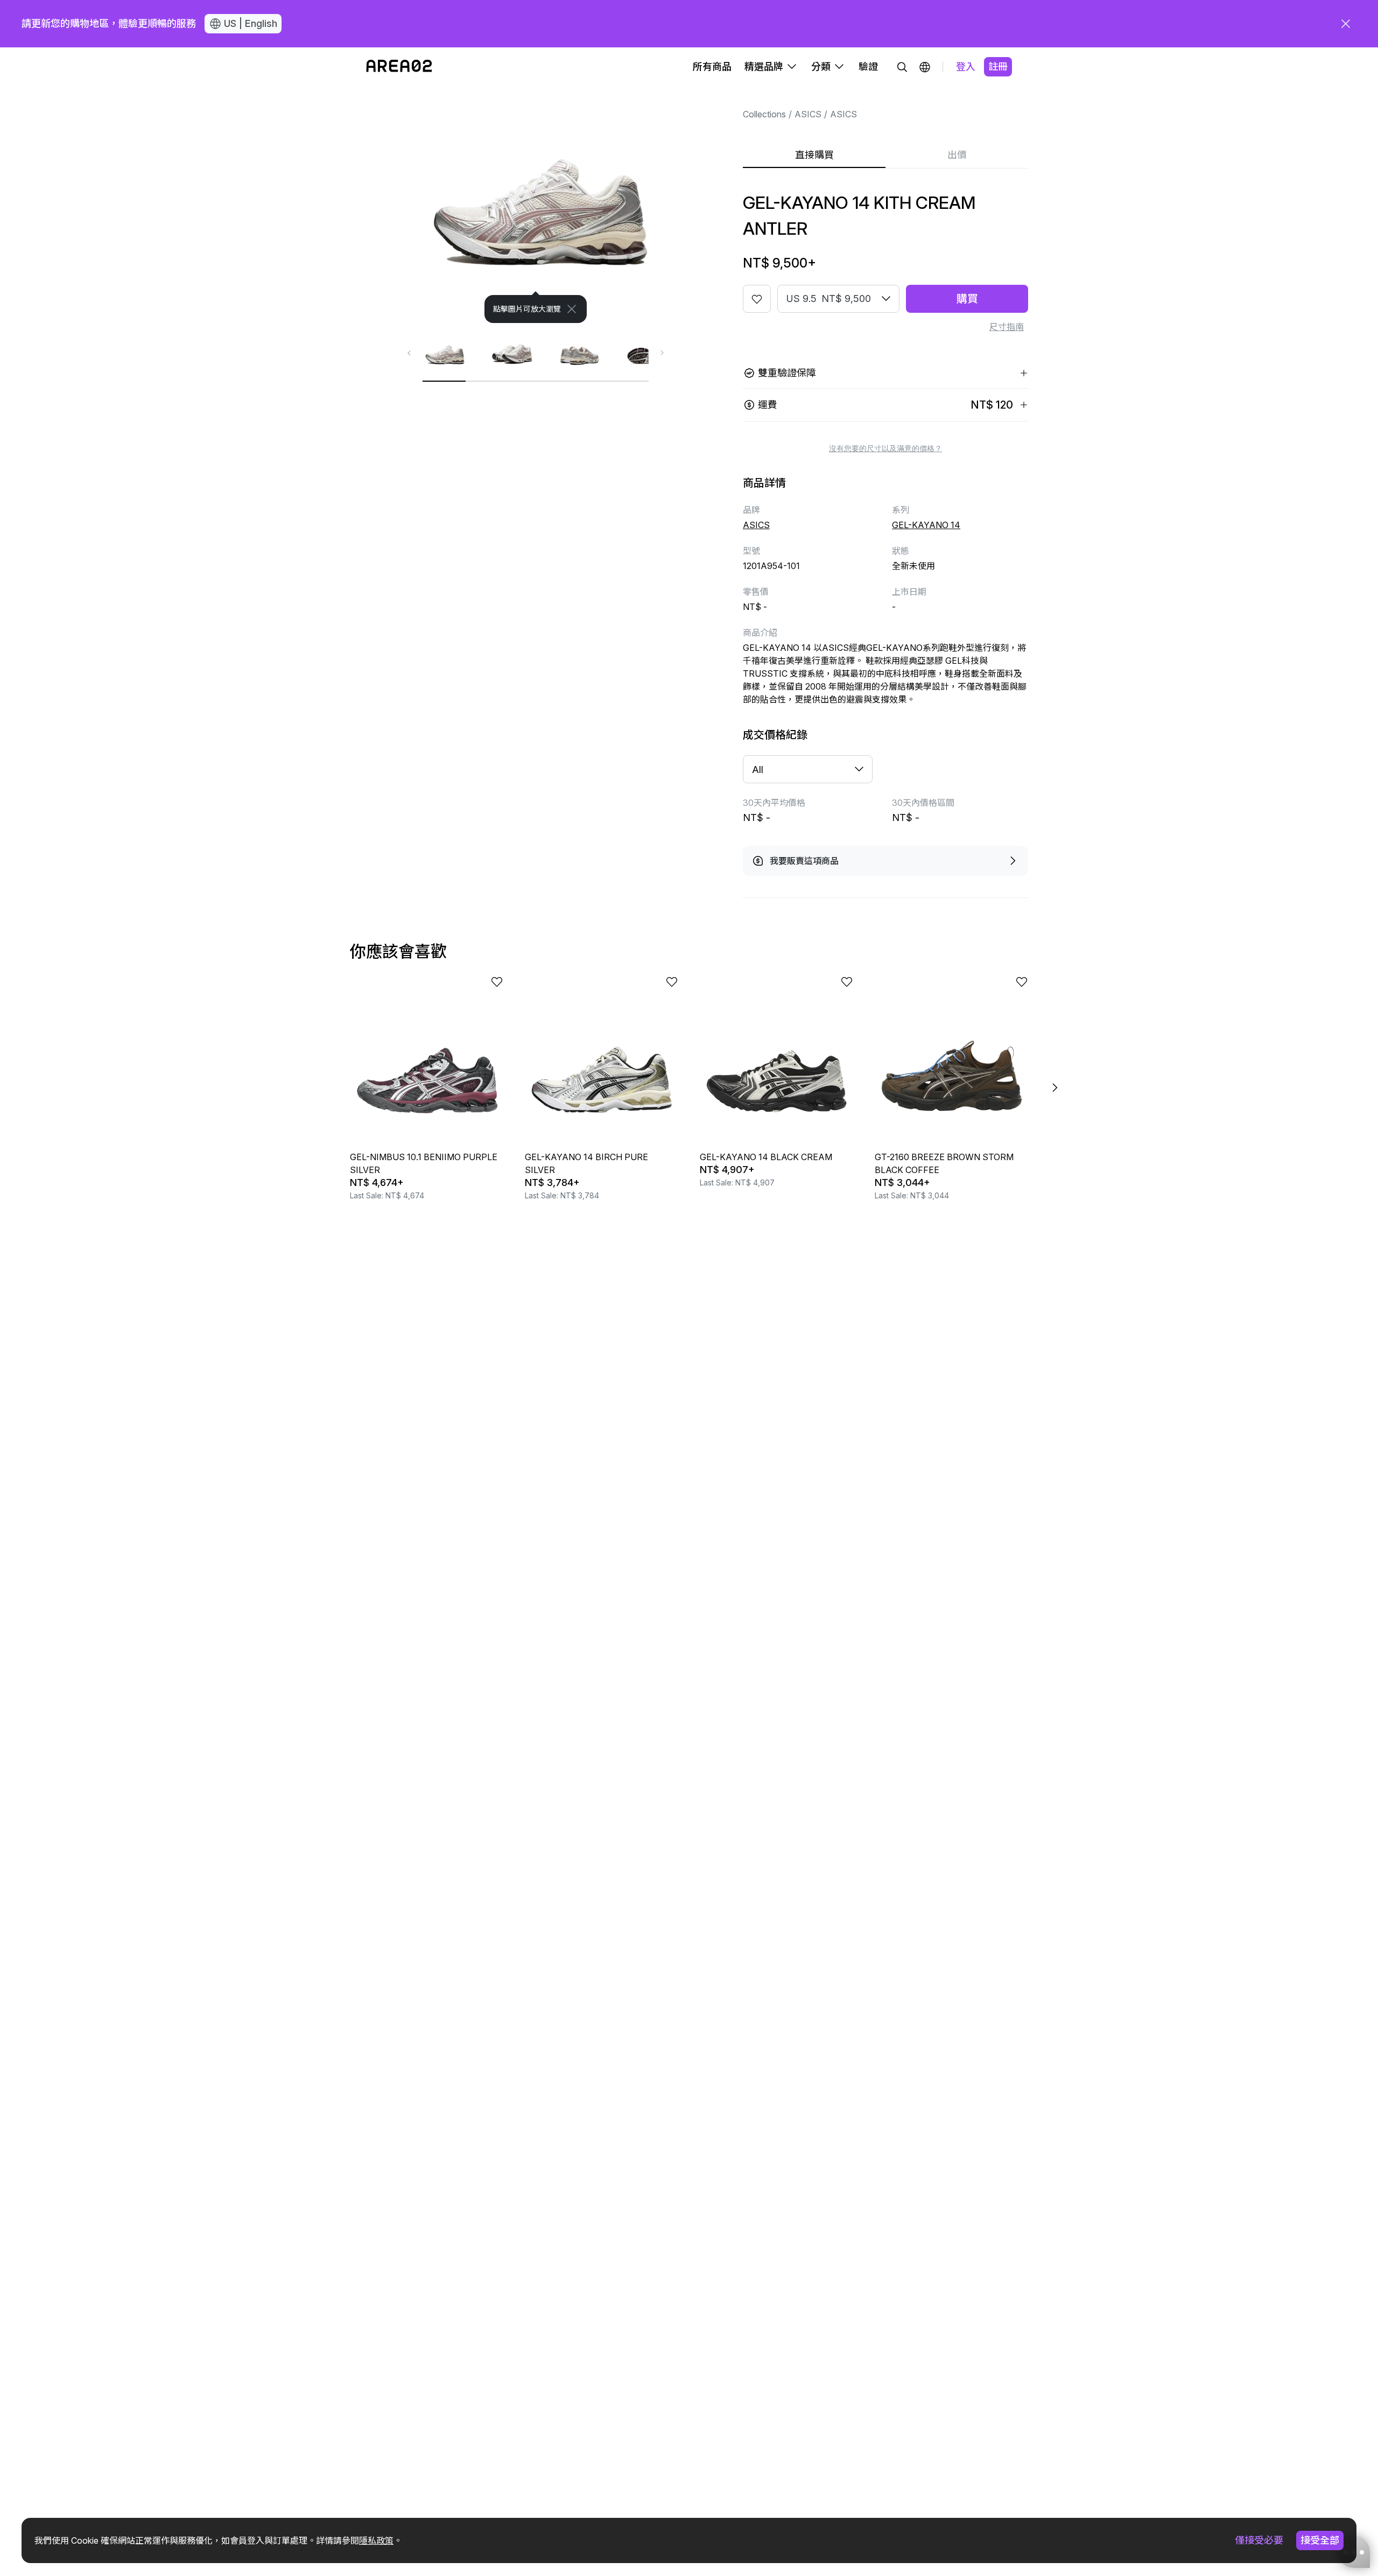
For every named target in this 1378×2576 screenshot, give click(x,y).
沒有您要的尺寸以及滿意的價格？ (885, 448)
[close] (1346, 24)
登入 (966, 66)
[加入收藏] (757, 299)
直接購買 (814, 155)
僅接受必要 (1259, 2540)
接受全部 (1320, 2540)
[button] (925, 67)
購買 (967, 299)
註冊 (998, 66)
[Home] (399, 67)
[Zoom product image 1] (536, 205)
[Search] (902, 67)
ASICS (808, 114)
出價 (957, 155)
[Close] (572, 309)
